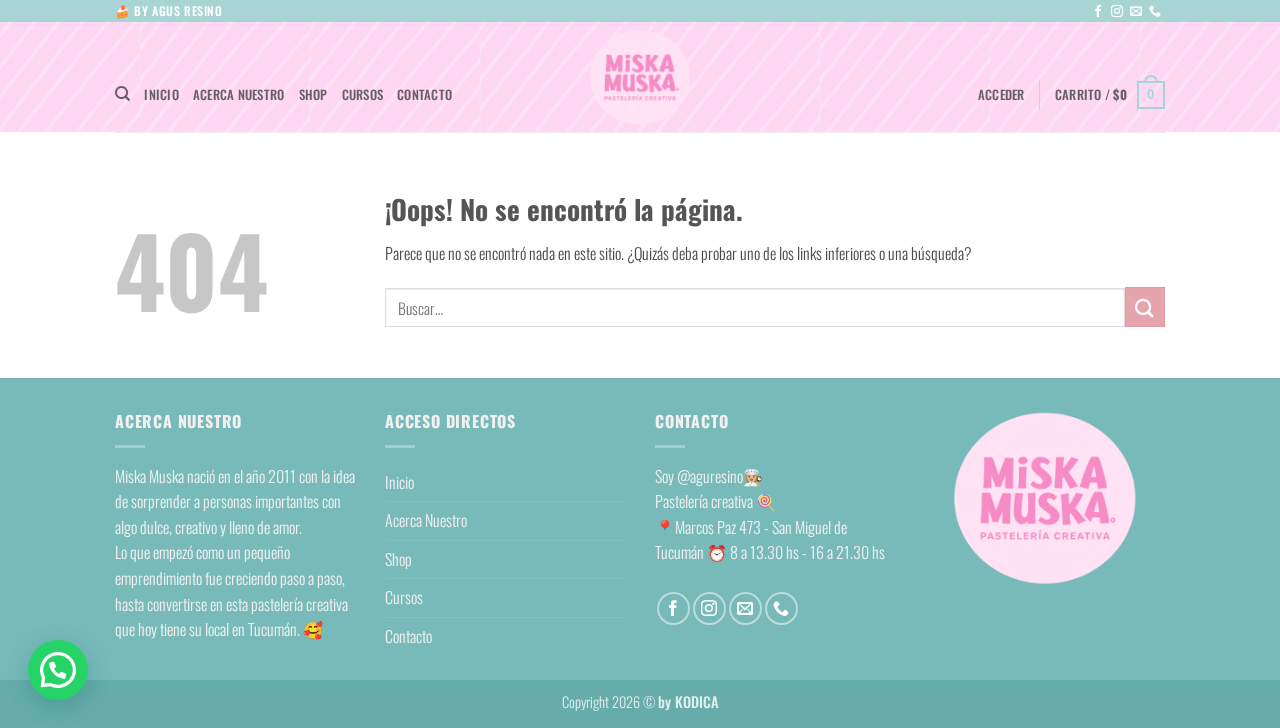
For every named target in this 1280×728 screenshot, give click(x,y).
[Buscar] (122, 94)
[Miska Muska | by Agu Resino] (640, 77)
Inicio (161, 94)
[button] (1001, 95)
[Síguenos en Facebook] (1098, 12)
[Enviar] (1145, 306)
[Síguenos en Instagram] (1117, 12)
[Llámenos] (1155, 12)
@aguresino (710, 476)
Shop (313, 94)
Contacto (424, 94)
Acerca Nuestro (239, 94)
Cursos (363, 94)
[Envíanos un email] (1136, 12)
